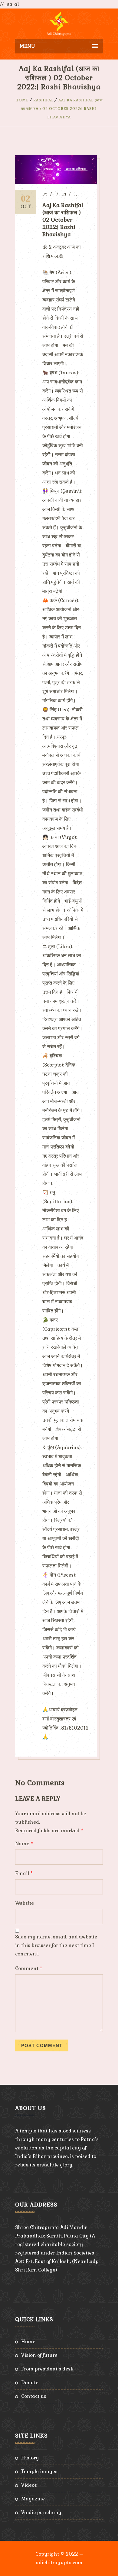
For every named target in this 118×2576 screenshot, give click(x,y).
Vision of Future (39, 2355)
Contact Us (34, 2396)
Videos (29, 2485)
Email (24, 1873)
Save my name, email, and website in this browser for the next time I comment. (56, 1945)
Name (24, 1844)
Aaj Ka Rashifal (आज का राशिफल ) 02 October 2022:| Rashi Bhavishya (62, 109)
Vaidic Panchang (41, 2512)
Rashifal (44, 100)
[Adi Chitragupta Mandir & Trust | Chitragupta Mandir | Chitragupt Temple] (59, 24)
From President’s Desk (47, 2369)
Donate (30, 2382)
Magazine (33, 2499)
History (30, 2458)
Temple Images (39, 2471)
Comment (29, 1968)
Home (22, 100)
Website (25, 1903)
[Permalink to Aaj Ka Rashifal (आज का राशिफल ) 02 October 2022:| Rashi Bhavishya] (56, 182)
